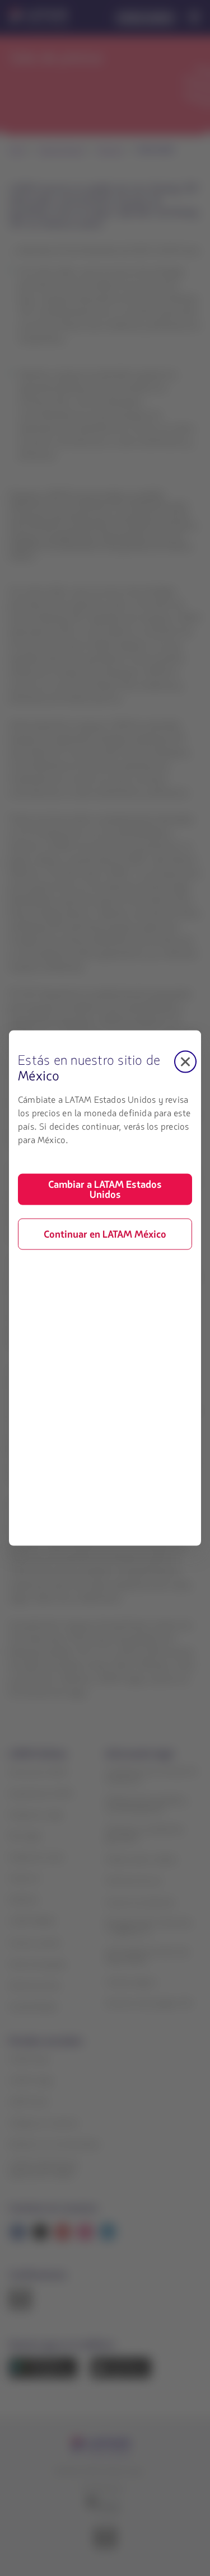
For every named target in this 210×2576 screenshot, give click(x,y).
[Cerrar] (185, 1062)
